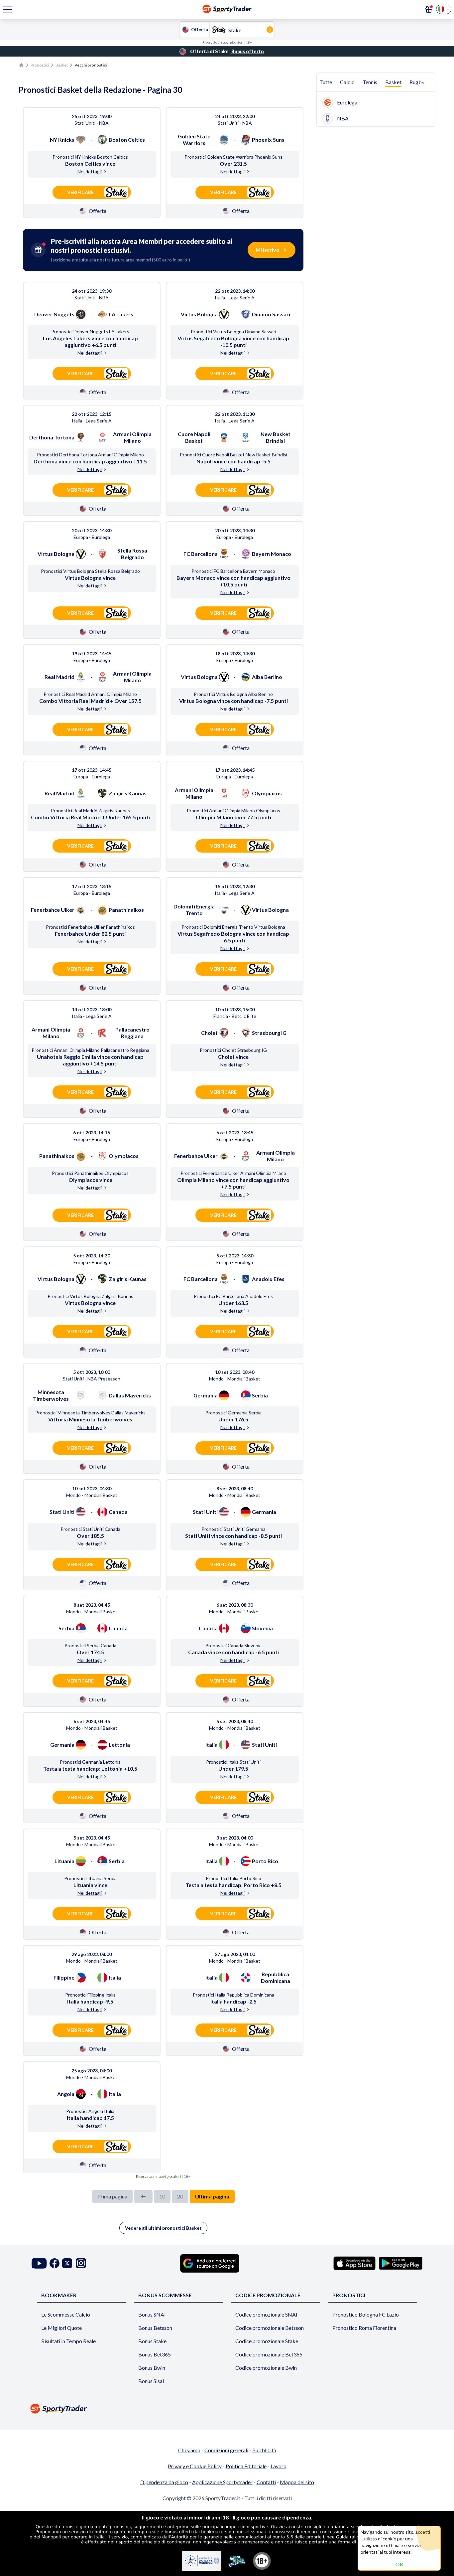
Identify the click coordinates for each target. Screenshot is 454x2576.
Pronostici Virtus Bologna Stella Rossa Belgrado (90, 571)
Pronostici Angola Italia (90, 2111)
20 (180, 2196)
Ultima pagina (212, 2196)
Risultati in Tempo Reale (68, 2341)
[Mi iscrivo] (429, 9)
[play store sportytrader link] (401, 2263)
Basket (62, 65)
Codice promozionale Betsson (270, 2328)
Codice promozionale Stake (267, 2341)
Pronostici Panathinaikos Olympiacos (90, 1173)
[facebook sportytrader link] (55, 2263)
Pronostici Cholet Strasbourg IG (233, 1050)
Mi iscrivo (268, 250)
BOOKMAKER (59, 2295)
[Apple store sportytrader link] (354, 2263)
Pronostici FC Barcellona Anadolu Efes (233, 1296)
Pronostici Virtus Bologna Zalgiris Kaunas (90, 1296)
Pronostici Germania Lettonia (90, 1762)
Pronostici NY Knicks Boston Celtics (90, 157)
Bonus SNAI (152, 2314)
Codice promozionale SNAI (266, 2314)
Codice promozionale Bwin (266, 2368)
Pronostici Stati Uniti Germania (233, 1529)
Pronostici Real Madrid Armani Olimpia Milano (90, 694)
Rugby (417, 82)
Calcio (347, 82)
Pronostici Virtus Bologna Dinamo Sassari (233, 331)
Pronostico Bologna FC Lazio (366, 2314)
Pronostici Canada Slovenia (233, 1645)
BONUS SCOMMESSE (165, 2295)
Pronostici (40, 65)
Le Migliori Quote (61, 2328)
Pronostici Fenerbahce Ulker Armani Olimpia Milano (233, 1173)
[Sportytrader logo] (227, 2409)
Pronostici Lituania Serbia (90, 1878)
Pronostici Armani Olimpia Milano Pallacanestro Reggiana (90, 1050)
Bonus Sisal (151, 2381)
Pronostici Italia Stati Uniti (233, 1762)
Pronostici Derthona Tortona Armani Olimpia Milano (90, 455)
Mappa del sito (297, 2482)
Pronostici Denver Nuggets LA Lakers (90, 331)
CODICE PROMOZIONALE (268, 2295)
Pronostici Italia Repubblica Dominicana (233, 1995)
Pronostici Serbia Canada (90, 1645)
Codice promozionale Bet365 (269, 2354)
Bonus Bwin (152, 2368)
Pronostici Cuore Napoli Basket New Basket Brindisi (233, 455)
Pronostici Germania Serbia (233, 1413)
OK (399, 2564)
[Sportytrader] (21, 65)
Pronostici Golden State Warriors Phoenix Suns (233, 157)
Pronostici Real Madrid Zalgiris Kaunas (90, 810)
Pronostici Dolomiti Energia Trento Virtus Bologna (233, 927)
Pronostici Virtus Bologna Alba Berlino (233, 694)
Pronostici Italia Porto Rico (233, 1878)
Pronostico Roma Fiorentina (364, 2328)
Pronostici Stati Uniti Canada (90, 1529)
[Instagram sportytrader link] (81, 2263)
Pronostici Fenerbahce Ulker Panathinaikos (90, 927)
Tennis (370, 82)
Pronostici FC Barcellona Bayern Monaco (233, 571)
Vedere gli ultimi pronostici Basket (163, 2228)
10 (162, 2196)
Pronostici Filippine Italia (90, 1995)
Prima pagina (112, 2196)
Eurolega (347, 102)
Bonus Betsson (155, 2328)
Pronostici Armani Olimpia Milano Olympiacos (233, 810)
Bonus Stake (152, 2341)
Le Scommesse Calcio (66, 2314)
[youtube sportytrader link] (39, 2263)
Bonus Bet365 (155, 2354)
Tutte (326, 82)
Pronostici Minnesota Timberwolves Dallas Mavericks (90, 1413)
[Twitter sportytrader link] (67, 2263)
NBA (343, 118)
